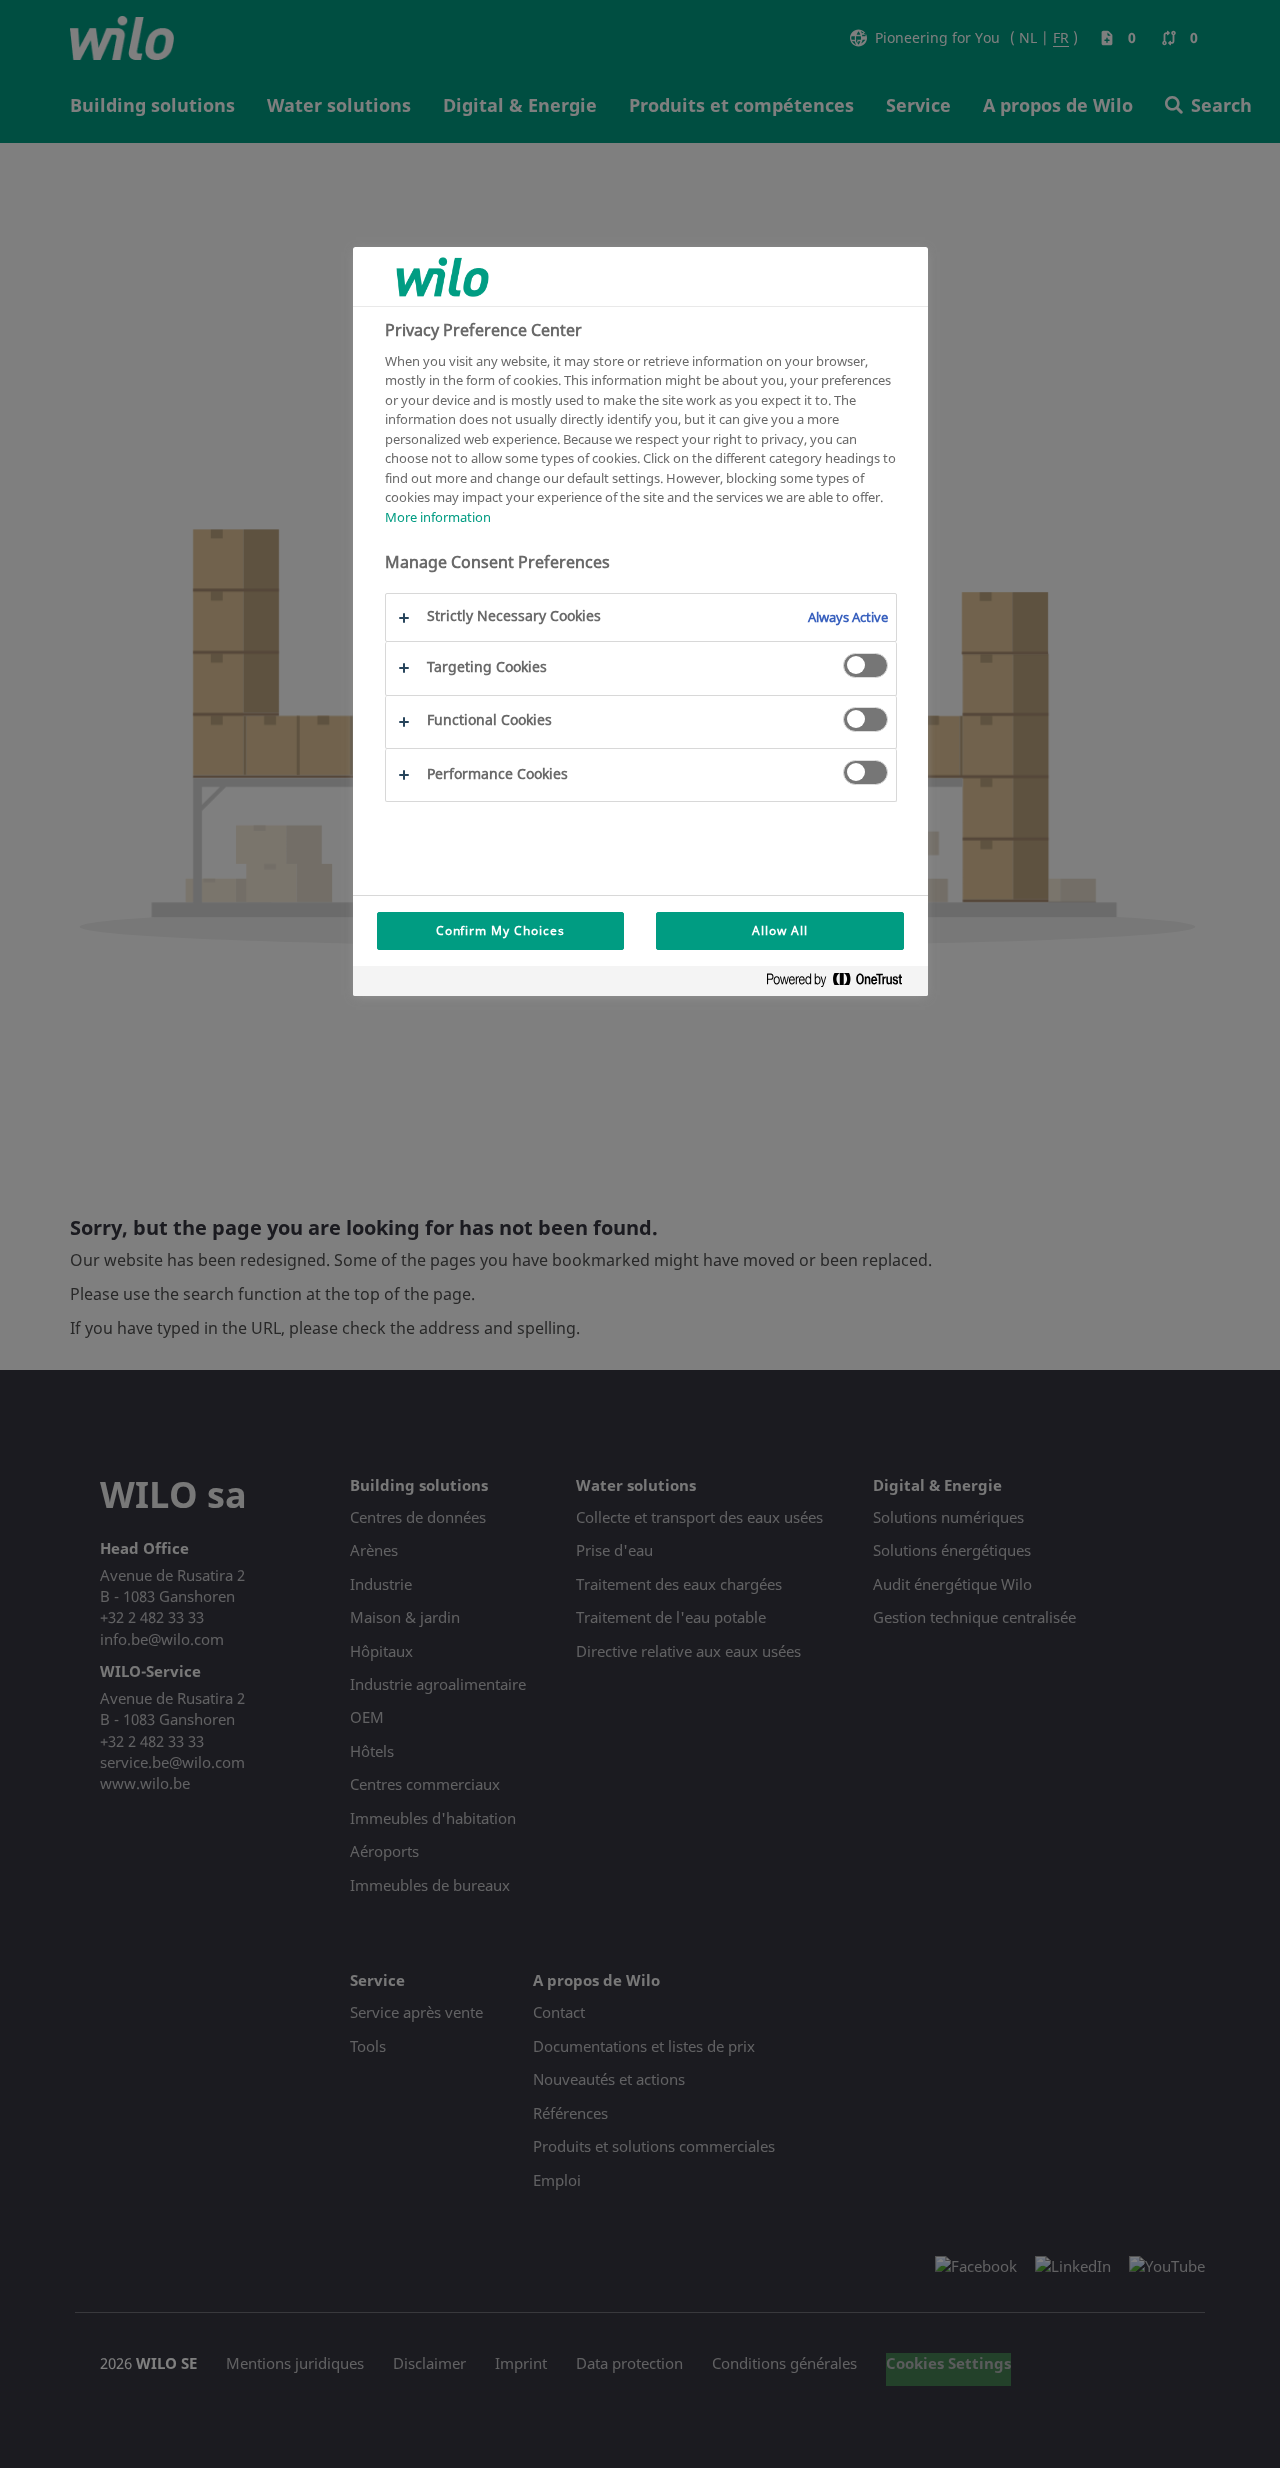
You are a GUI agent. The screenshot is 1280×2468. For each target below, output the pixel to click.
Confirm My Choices (500, 930)
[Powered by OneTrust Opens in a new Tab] (842, 983)
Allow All (780, 930)
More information (438, 517)
